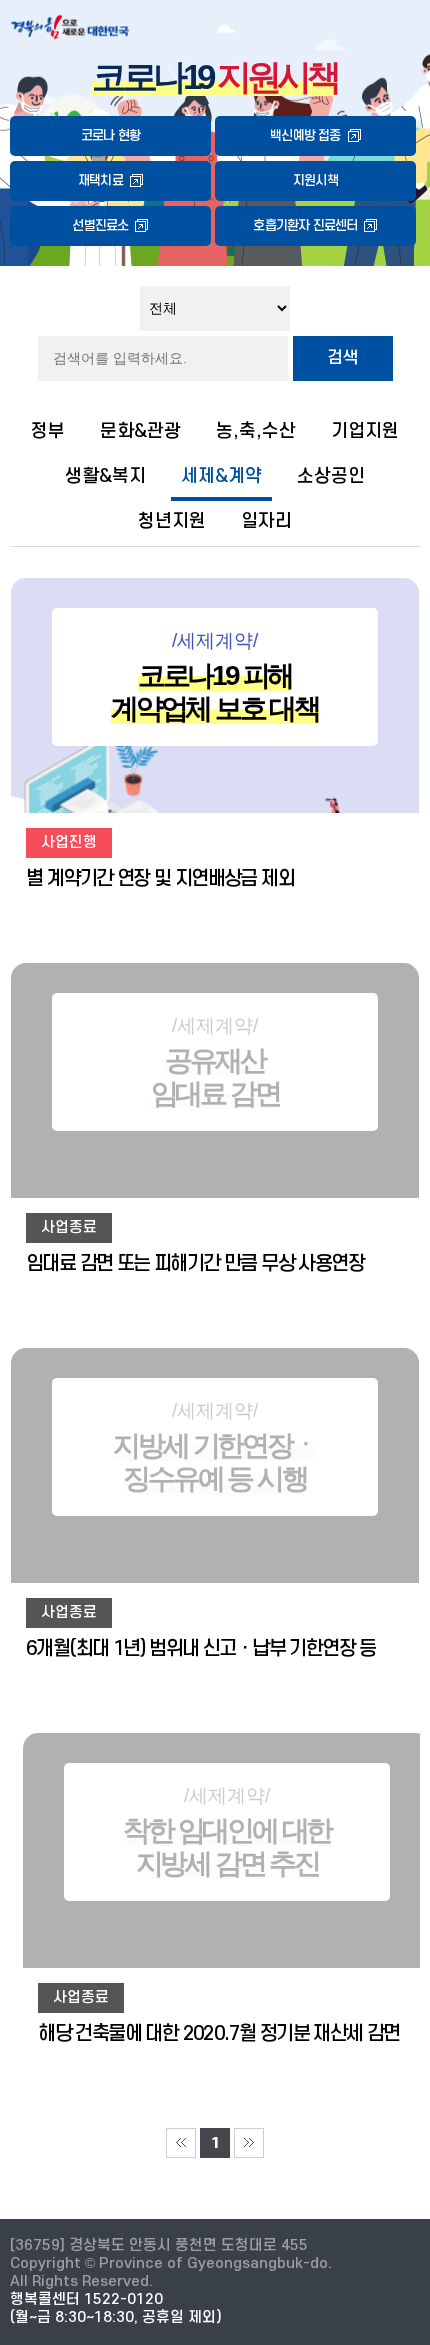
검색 (343, 358)
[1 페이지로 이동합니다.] (181, 2143)
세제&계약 (221, 476)
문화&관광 (140, 431)
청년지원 (172, 521)
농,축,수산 (256, 431)
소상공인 (331, 476)
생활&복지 (105, 476)
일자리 (266, 521)
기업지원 (365, 431)
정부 (48, 431)
